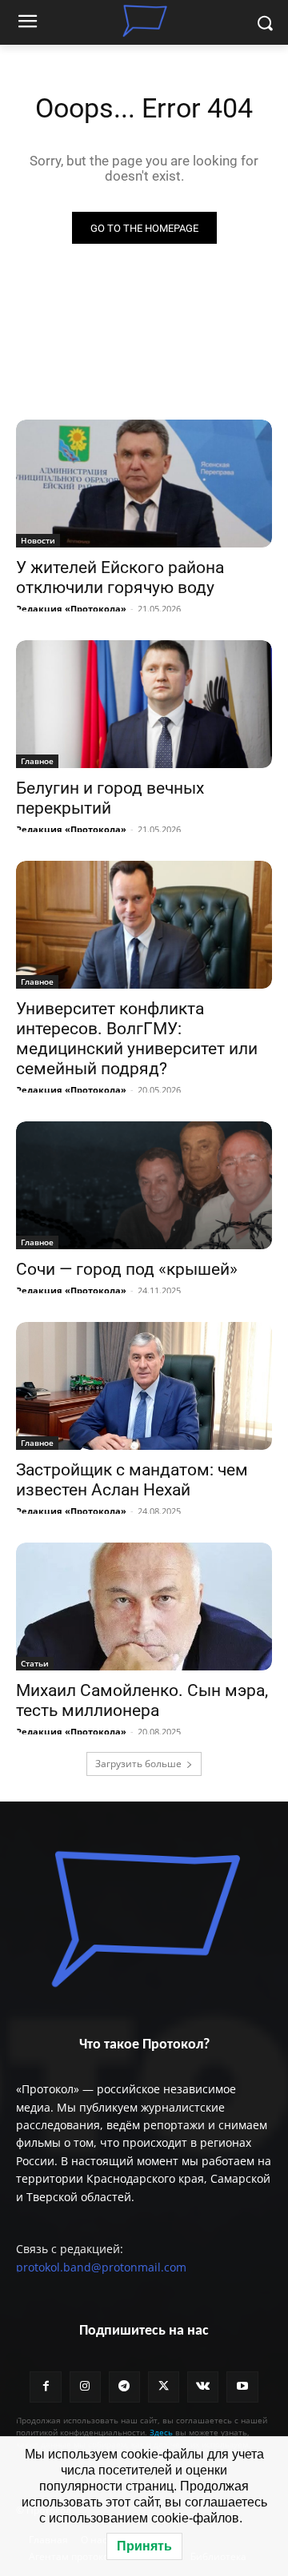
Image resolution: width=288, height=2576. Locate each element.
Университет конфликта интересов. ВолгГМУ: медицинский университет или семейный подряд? (137, 1039)
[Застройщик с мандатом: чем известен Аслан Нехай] (144, 1386)
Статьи (35, 1663)
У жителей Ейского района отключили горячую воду (120, 577)
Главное (37, 761)
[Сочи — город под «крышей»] (144, 1185)
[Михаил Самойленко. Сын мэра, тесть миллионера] (144, 1607)
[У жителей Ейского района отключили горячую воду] (144, 484)
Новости (38, 540)
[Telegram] (124, 2387)
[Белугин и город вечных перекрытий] (144, 704)
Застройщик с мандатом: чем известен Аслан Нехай (132, 1480)
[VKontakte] (203, 2387)
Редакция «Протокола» (71, 609)
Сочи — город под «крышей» (127, 1269)
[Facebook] (45, 2387)
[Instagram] (85, 2387)
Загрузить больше (138, 1764)
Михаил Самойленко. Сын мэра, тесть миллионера (142, 1700)
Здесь (161, 2432)
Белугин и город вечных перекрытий (110, 798)
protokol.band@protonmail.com (101, 2267)
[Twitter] (164, 2387)
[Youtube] (242, 2387)
